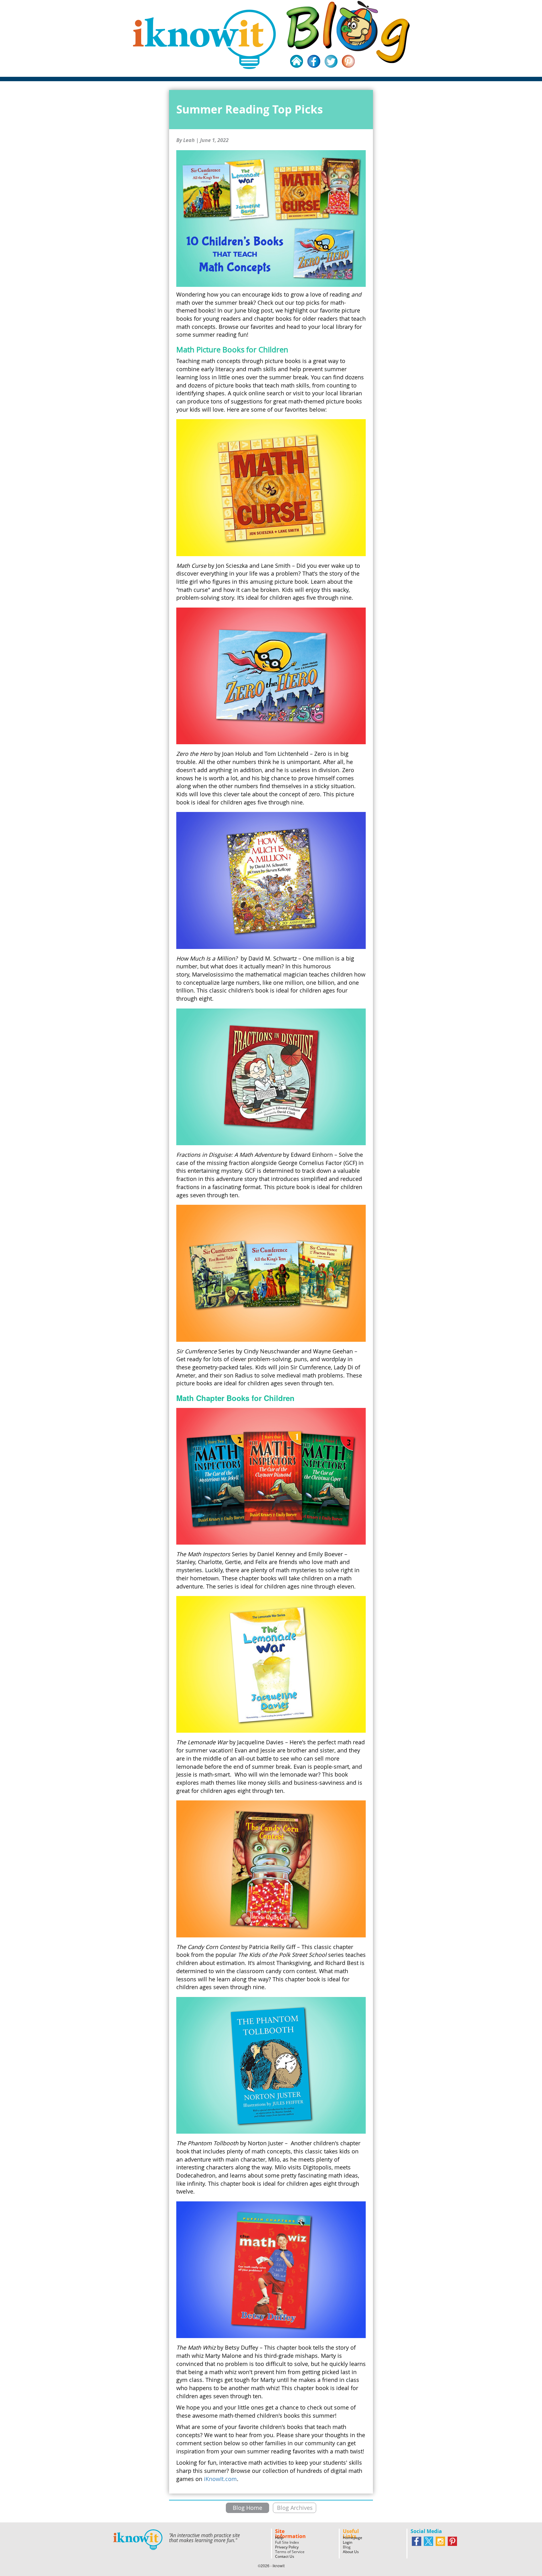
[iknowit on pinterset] (452, 2541)
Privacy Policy (287, 2547)
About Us (351, 2552)
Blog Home (247, 2508)
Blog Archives (295, 2508)
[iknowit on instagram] (440, 2541)
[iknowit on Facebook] (417, 2541)
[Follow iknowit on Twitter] (428, 2541)
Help (279, 2538)
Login (348, 2542)
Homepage (353, 2538)
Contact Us (285, 2556)
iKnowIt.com (220, 2479)
